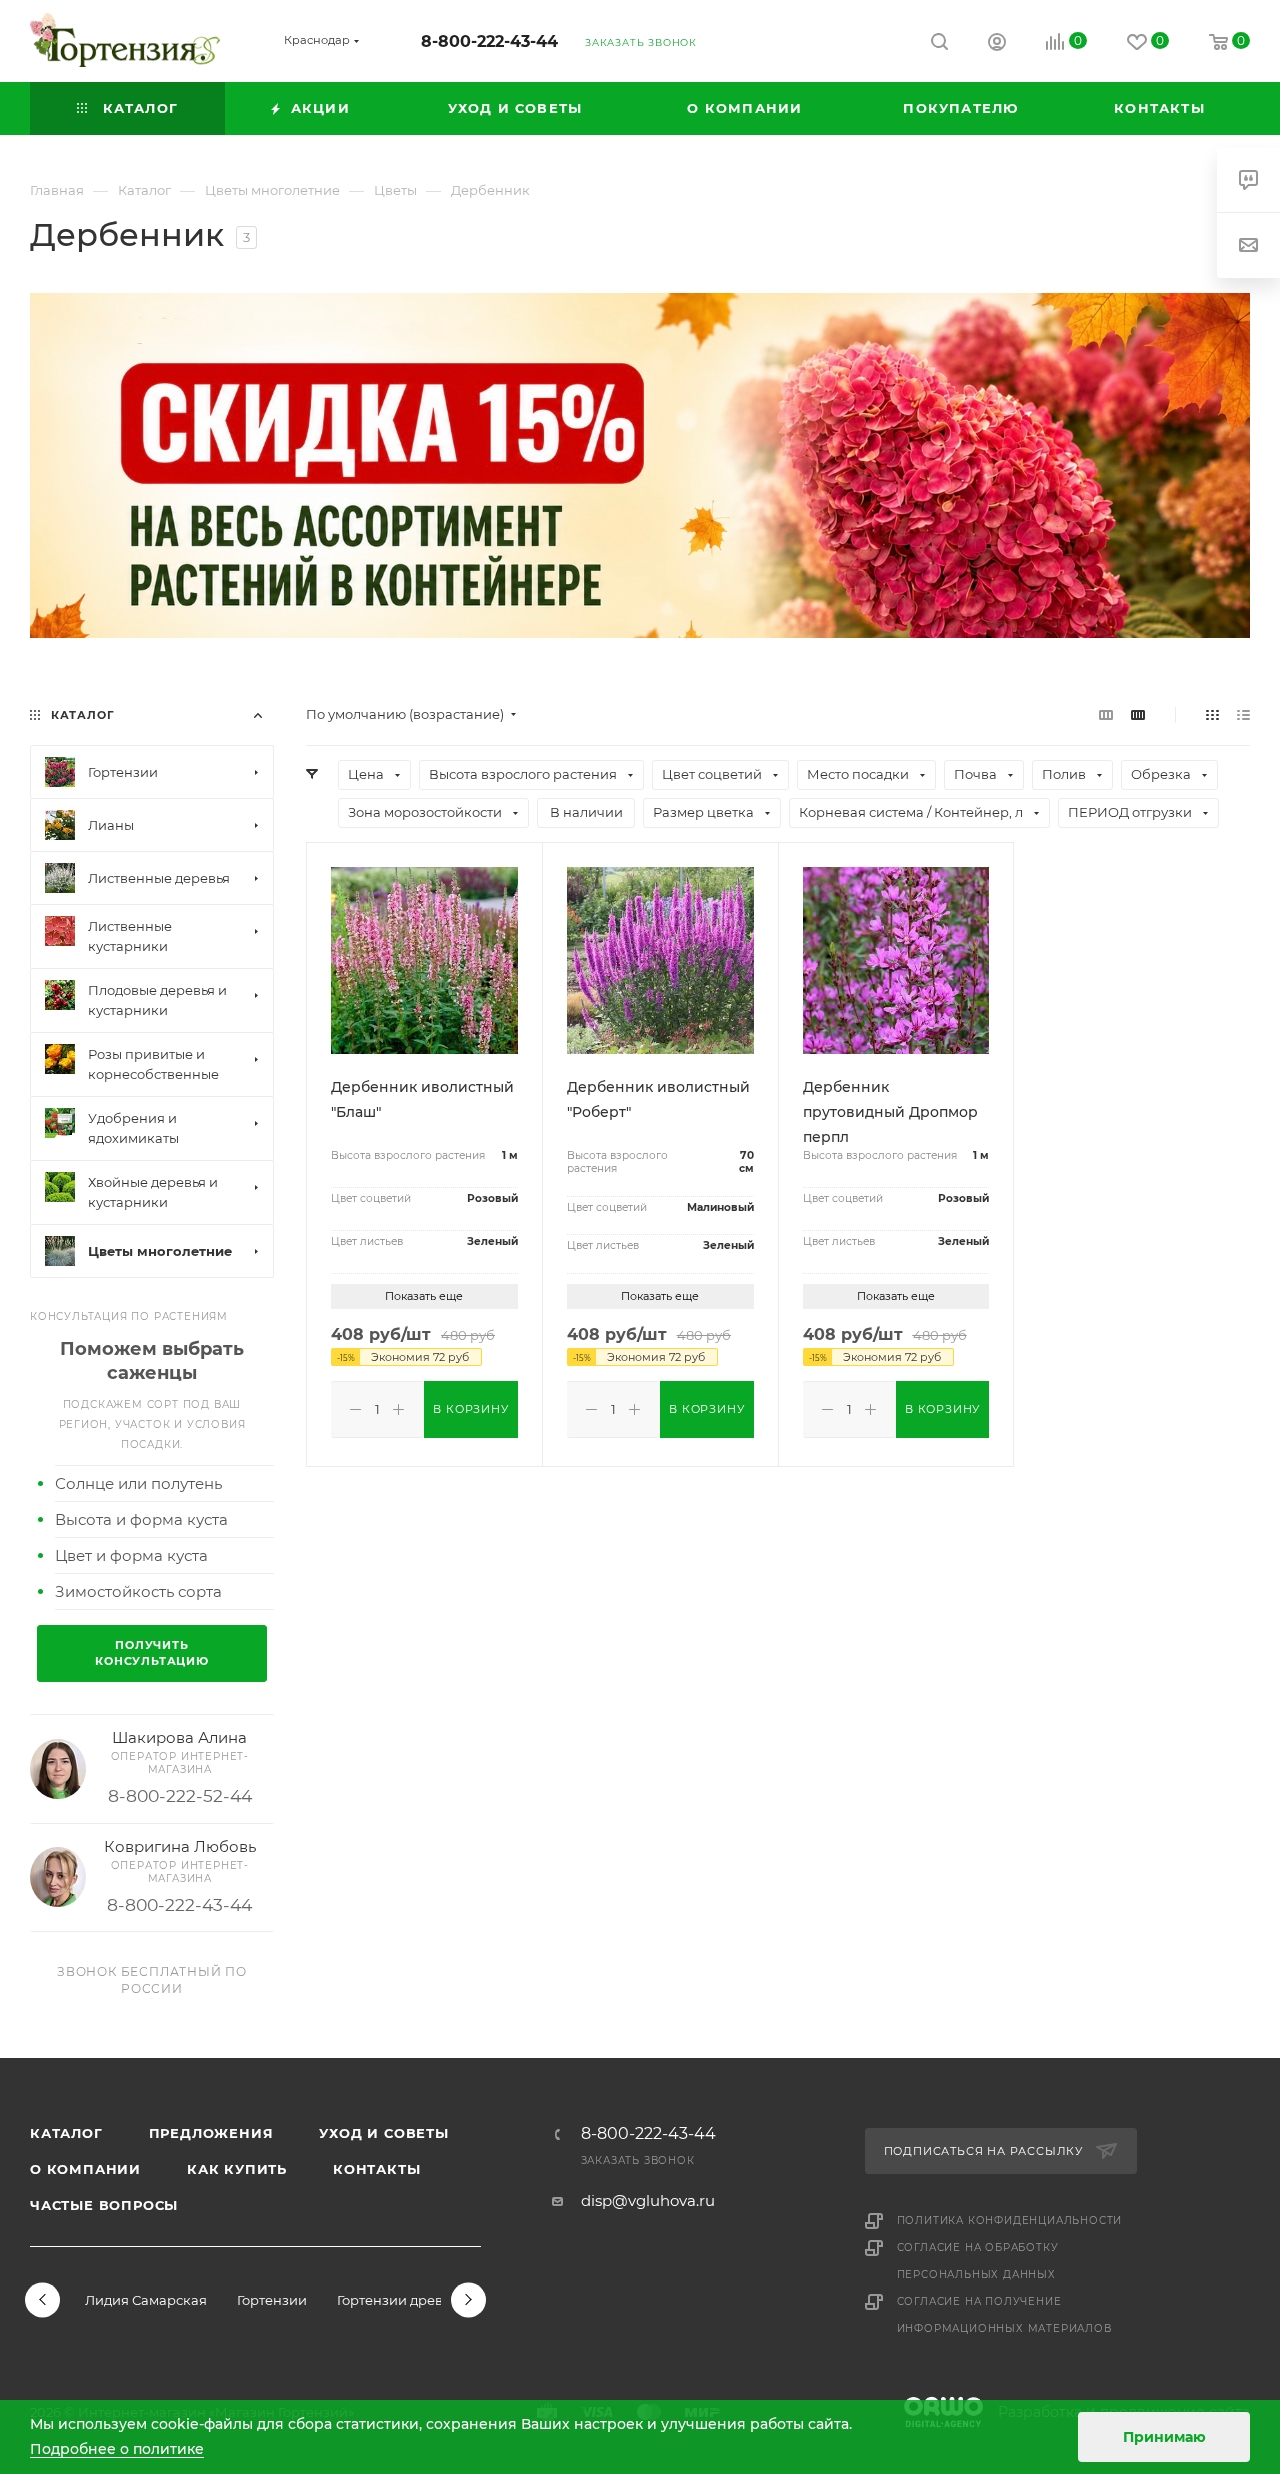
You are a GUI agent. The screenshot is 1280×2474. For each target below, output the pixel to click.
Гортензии (272, 2300)
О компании (85, 2169)
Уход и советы (383, 2133)
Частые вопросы (104, 2205)
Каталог (66, 2133)
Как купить (237, 2169)
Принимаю (1164, 2437)
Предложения (211, 2133)
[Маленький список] (1106, 714)
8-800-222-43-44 (489, 41)
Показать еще (424, 1296)
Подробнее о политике (117, 2449)
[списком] (1243, 714)
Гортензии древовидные (420, 2300)
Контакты (376, 2169)
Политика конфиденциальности (1010, 2220)
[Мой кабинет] (997, 44)
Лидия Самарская (146, 2300)
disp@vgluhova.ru (648, 2200)
